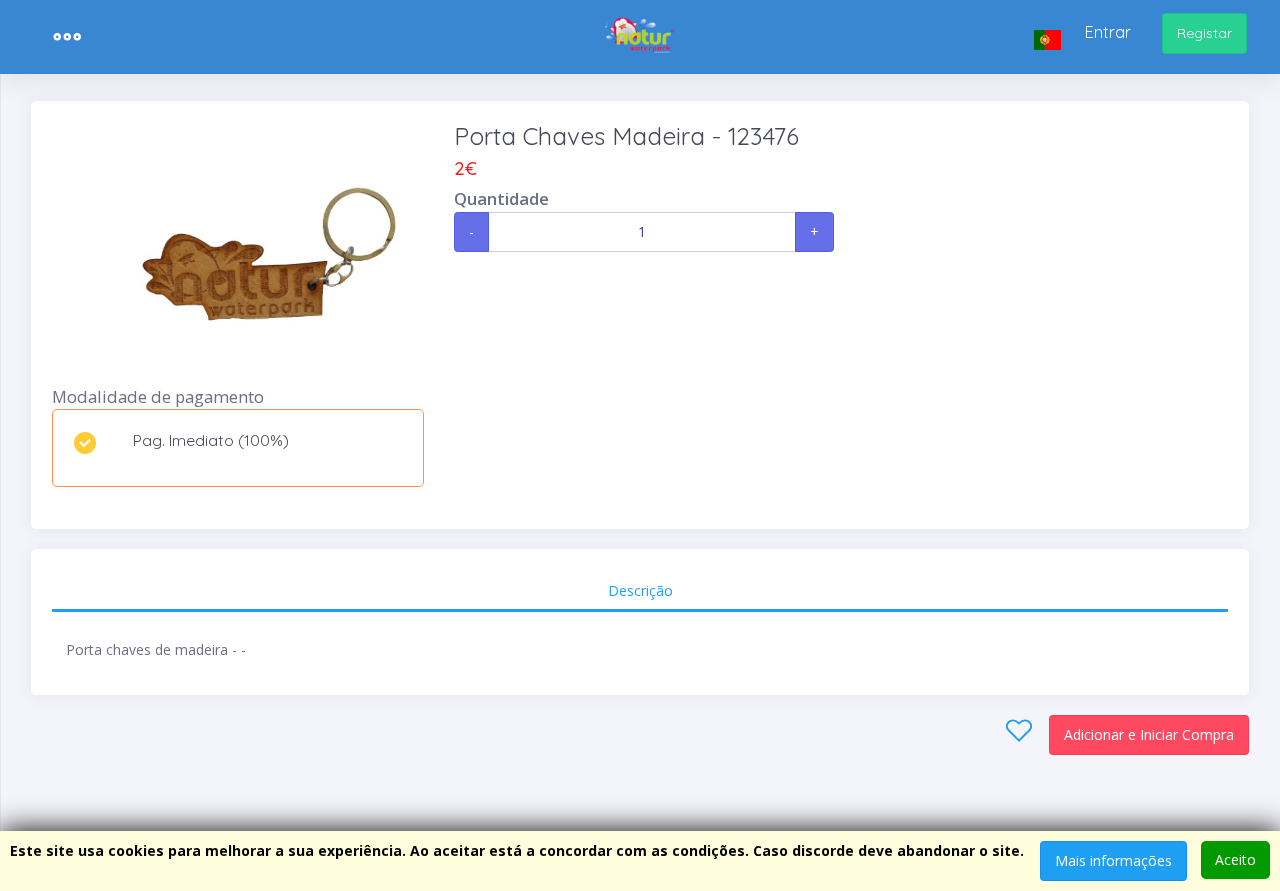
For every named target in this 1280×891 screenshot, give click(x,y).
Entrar (1108, 32)
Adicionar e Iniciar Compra (1149, 734)
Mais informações (1113, 860)
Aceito (1235, 859)
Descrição (640, 590)
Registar (1204, 33)
